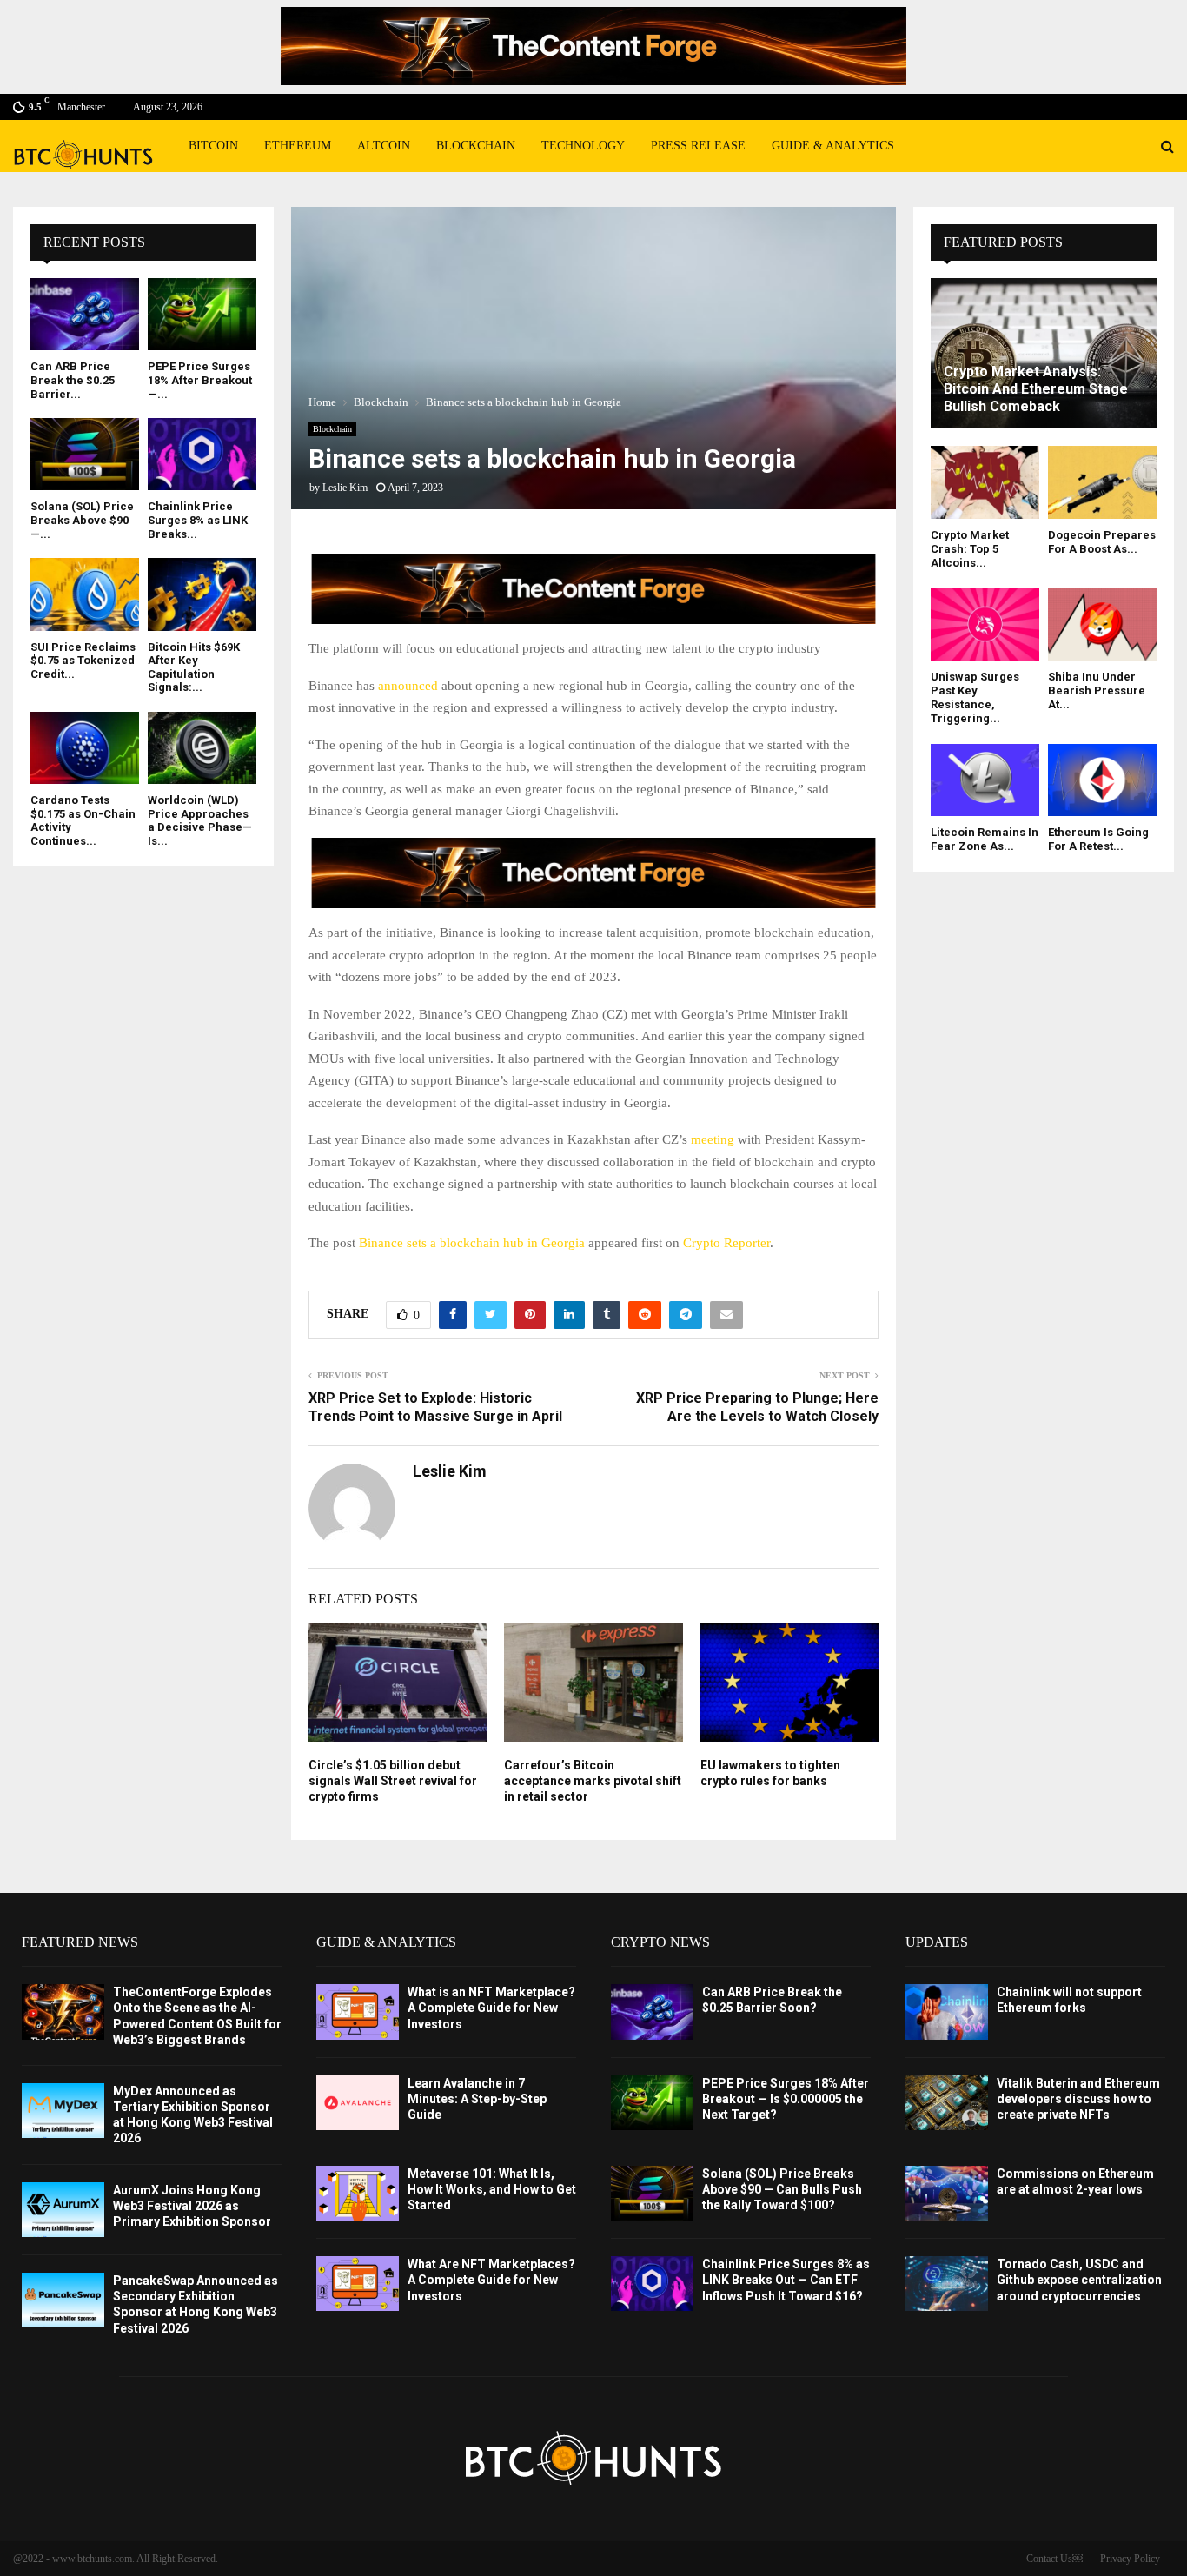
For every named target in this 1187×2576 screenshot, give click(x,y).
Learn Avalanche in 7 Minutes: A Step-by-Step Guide (477, 2099)
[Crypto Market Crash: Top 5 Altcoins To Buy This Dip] (985, 482)
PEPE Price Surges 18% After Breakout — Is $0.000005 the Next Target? (786, 2099)
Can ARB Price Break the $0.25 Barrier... (73, 380)
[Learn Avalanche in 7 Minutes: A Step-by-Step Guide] (358, 2103)
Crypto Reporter (726, 1243)
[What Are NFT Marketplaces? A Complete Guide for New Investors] (358, 2284)
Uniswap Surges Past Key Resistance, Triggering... (975, 698)
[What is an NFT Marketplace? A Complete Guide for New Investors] (358, 2012)
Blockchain (476, 146)
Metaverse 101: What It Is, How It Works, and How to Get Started (492, 2189)
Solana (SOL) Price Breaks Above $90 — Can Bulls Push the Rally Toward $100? (782, 2189)
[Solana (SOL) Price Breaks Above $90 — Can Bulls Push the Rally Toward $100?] (85, 454)
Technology (583, 146)
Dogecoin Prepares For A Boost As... (1102, 542)
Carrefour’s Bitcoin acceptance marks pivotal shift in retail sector (593, 1781)
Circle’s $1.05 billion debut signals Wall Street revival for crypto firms (393, 1781)
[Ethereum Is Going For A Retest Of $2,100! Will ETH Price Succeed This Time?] (1102, 780)
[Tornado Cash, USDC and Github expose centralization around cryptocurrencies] (947, 2284)
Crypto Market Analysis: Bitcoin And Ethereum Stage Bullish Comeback (1036, 389)
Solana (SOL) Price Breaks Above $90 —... (82, 520)
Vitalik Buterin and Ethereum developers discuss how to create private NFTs (1078, 2099)
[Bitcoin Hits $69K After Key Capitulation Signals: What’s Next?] (202, 594)
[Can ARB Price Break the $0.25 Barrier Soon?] (85, 314)
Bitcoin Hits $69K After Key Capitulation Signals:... (194, 667)
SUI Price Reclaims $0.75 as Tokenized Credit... (83, 661)
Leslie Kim (345, 488)
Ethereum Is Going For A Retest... (1098, 839)
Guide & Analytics (833, 146)
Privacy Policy (1130, 2559)
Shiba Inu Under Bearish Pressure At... (1097, 691)
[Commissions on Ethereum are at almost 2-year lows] (947, 2193)
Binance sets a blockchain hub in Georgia (472, 1243)
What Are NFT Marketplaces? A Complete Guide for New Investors (491, 2280)
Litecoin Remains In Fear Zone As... (985, 839)
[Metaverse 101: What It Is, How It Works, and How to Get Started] (358, 2193)
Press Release (698, 146)
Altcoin (384, 146)
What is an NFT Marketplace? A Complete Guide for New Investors (491, 2008)
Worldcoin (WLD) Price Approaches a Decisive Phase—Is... (200, 820)
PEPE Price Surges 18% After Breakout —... (200, 380)
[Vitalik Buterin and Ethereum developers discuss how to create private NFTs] (947, 2103)
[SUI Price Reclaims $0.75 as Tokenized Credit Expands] (85, 594)
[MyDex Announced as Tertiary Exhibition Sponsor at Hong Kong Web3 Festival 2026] (63, 2111)
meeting (713, 1139)
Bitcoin (213, 146)
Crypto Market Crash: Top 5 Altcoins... (970, 549)
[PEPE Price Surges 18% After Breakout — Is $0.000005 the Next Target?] (202, 314)
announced (408, 686)
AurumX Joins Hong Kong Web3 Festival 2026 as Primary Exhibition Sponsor (192, 2206)
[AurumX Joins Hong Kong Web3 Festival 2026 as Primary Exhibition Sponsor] (63, 2210)
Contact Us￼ (1054, 2559)
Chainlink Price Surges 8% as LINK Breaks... (198, 520)
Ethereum (298, 146)
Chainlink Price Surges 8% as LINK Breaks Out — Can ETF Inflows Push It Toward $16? (786, 2280)
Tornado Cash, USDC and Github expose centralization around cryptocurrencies (1079, 2280)
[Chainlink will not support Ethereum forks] (947, 2012)
